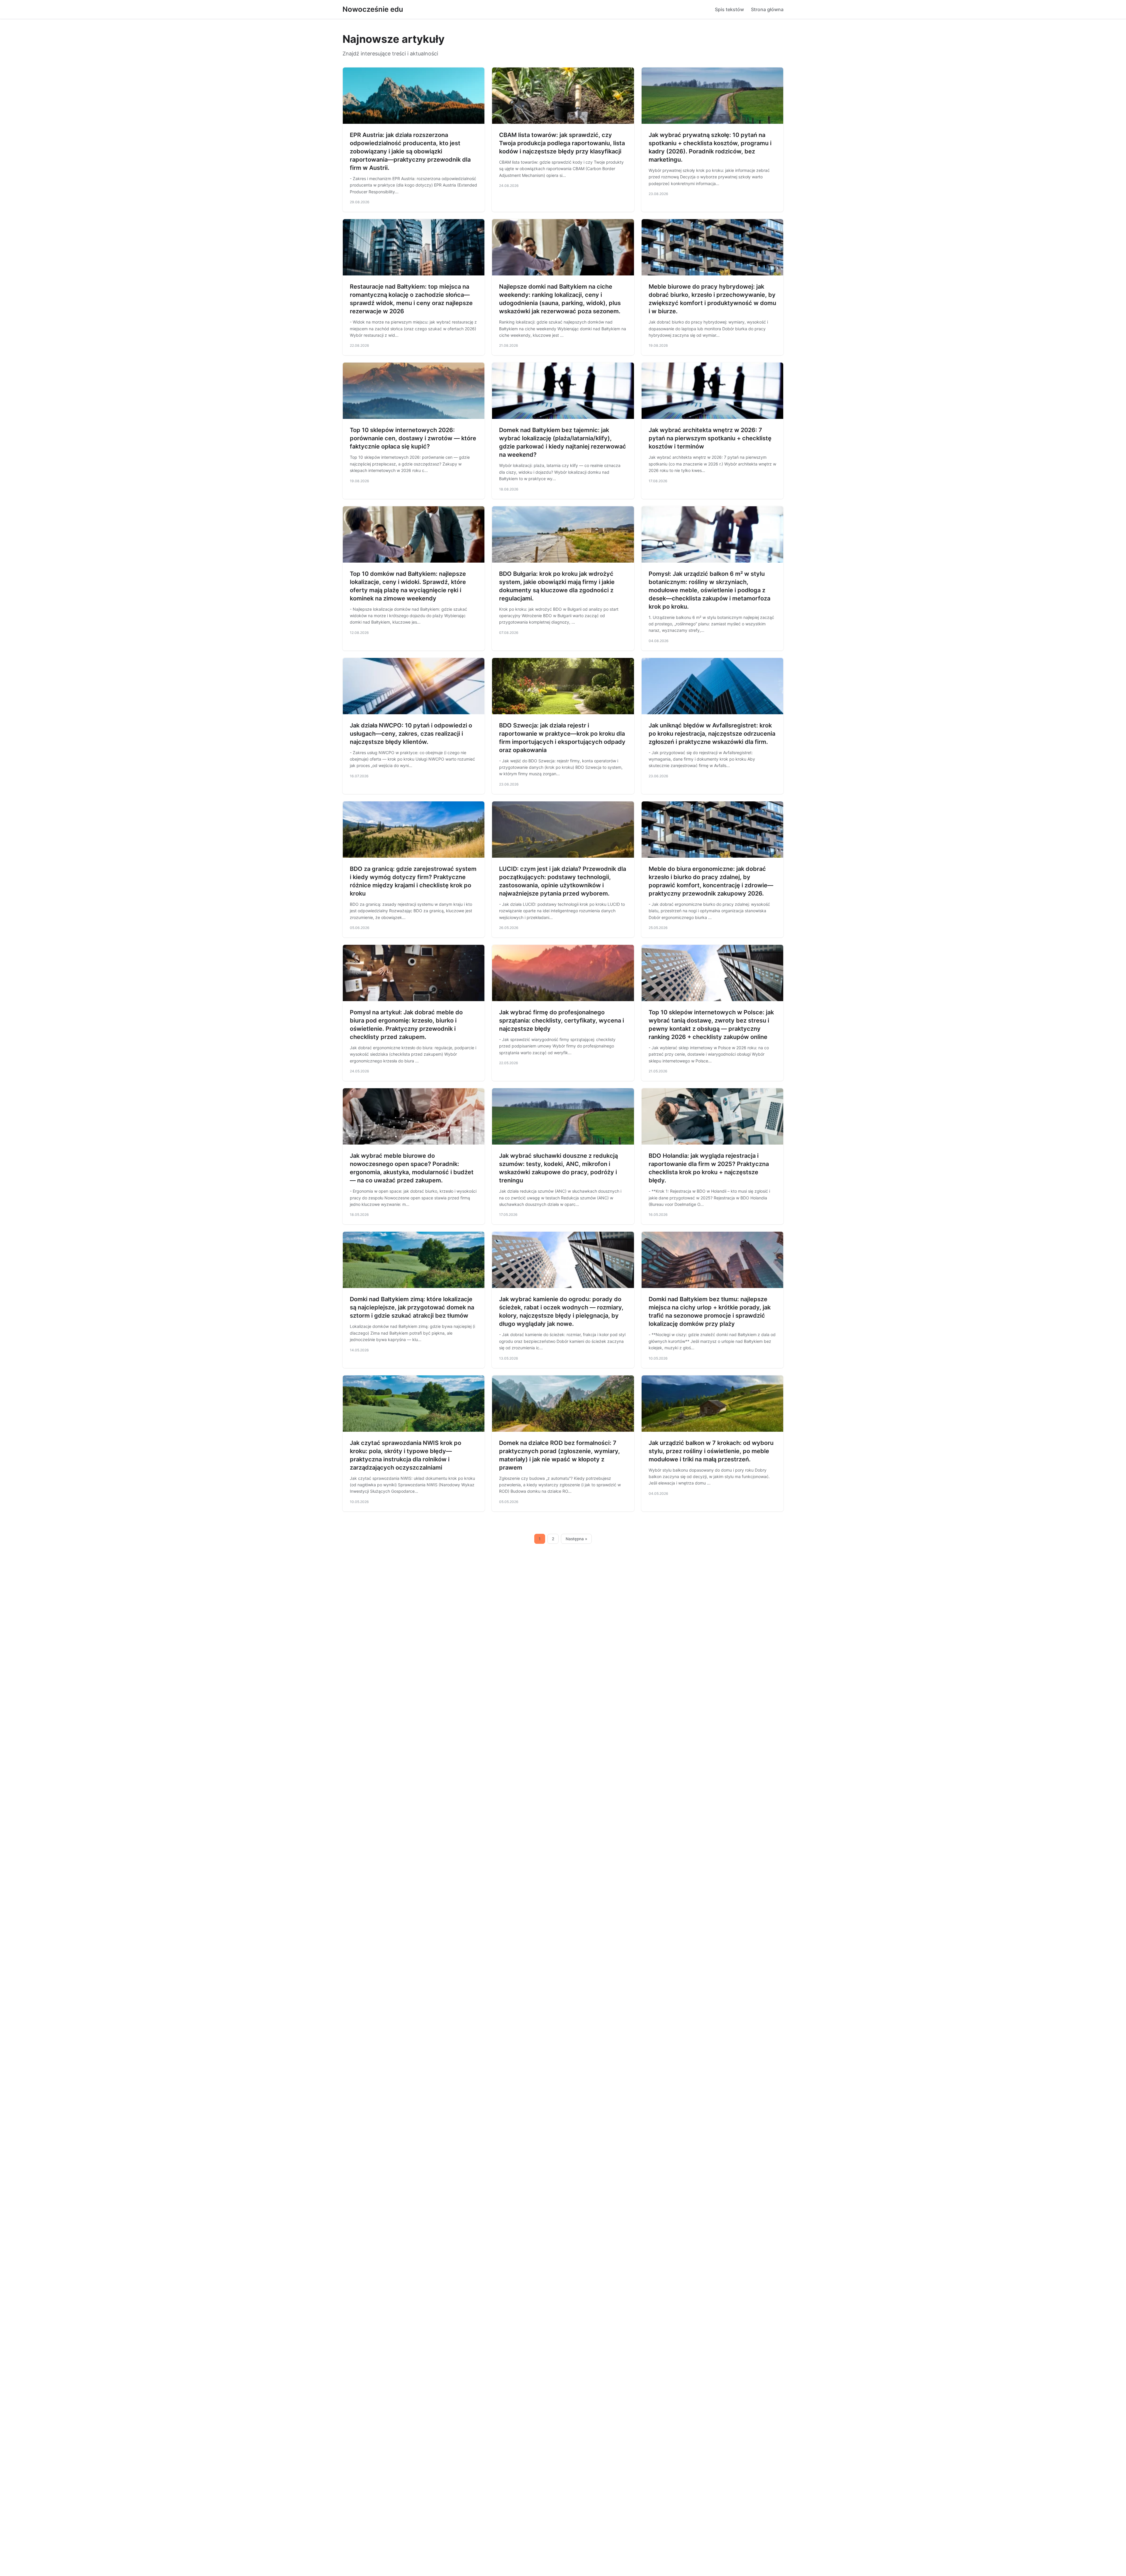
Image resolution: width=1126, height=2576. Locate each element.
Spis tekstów (729, 9)
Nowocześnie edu (373, 9)
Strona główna (767, 9)
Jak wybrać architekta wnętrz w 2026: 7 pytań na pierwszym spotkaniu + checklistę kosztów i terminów (710, 438)
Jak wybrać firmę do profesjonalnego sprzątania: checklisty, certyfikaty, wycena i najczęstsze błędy (562, 1020)
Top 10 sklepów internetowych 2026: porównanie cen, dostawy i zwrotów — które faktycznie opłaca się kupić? (413, 438)
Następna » (576, 1539)
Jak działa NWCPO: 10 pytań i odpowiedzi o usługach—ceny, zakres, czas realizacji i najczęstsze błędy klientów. (411, 734)
